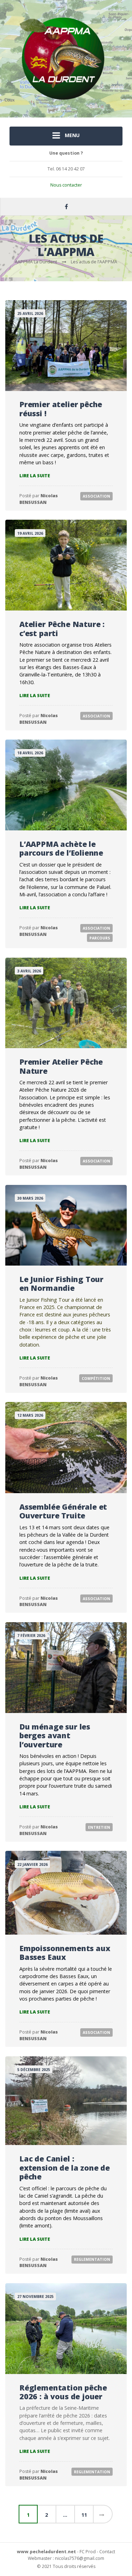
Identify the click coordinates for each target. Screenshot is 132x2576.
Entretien (99, 1827)
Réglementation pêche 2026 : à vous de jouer (63, 2392)
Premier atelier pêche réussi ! (61, 409)
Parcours (100, 938)
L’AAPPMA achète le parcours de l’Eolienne (61, 848)
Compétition (96, 1378)
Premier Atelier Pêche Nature (61, 1066)
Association (96, 496)
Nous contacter (66, 185)
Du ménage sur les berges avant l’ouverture (55, 1735)
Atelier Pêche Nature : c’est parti (62, 629)
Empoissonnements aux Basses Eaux (65, 1953)
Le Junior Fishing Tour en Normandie (61, 1284)
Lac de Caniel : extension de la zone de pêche (65, 2167)
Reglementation (92, 2259)
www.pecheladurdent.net (46, 2552)
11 (84, 2515)
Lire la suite (35, 476)
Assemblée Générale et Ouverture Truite (63, 1511)
